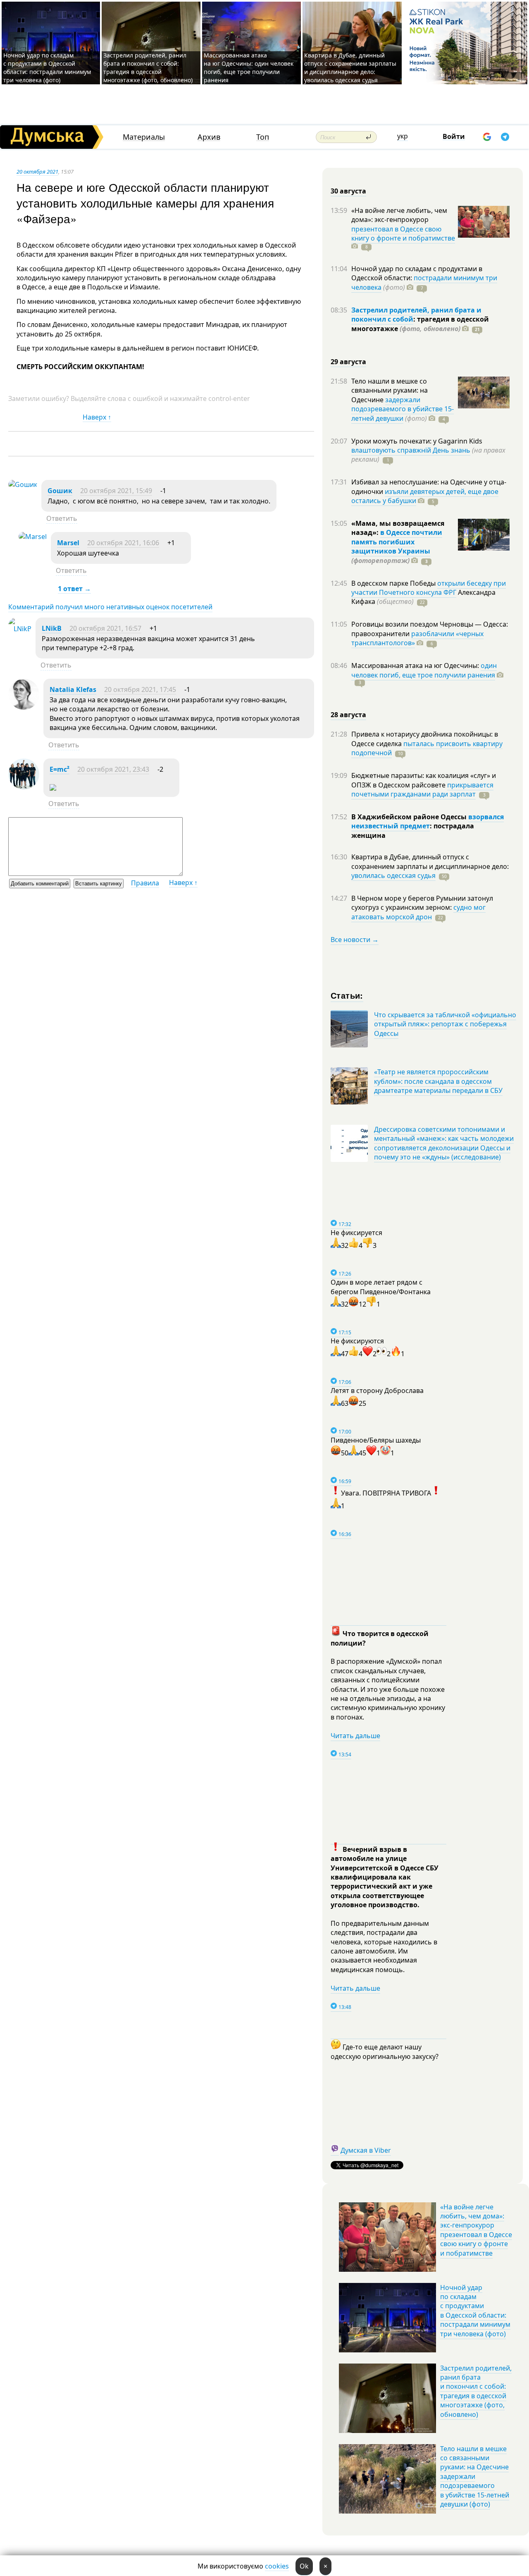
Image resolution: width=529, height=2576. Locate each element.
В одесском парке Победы (394, 583)
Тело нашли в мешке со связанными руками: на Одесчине (390, 390)
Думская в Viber (366, 2150)
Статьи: (347, 995)
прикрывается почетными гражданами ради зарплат (422, 789)
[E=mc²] (24, 787)
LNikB (52, 628)
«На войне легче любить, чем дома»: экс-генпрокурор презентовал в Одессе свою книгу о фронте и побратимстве (476, 2230)
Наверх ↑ (97, 417)
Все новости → (355, 940)
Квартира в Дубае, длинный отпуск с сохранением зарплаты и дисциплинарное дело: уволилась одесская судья (350, 68)
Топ (263, 137)
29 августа (348, 362)
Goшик (60, 491)
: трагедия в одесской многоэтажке (420, 324)
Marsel (68, 543)
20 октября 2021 (37, 172)
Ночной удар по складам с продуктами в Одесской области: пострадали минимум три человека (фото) (47, 68)
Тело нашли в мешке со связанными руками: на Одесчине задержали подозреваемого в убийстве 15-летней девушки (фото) (475, 2476)
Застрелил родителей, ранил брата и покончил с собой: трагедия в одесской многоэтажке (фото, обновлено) (148, 68)
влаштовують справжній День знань (411, 450)
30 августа (348, 191)
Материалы (144, 137)
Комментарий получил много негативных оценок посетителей (110, 607)
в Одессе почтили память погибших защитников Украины (397, 542)
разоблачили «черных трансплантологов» (417, 638)
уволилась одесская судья (393, 875)
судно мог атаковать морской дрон (418, 912)
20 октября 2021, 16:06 (123, 543)
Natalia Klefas (73, 689)
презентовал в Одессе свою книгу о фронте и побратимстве (403, 234)
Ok (304, 2566)
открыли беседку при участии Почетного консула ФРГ (429, 588)
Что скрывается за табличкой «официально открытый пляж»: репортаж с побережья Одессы (445, 1024)
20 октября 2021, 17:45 (140, 689)
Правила (145, 883)
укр (403, 136)
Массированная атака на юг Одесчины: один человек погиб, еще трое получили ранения (249, 68)
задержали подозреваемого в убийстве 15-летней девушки (403, 409)
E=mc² (60, 769)
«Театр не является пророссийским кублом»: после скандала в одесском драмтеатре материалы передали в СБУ (438, 1081)
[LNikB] (20, 629)
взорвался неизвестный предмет (428, 821)
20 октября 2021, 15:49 (116, 491)
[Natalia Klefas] (24, 707)
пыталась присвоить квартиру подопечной (427, 748)
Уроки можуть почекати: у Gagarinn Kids (417, 441)
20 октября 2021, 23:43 (113, 769)
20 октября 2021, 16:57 (105, 628)
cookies (277, 2566)
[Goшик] (23, 484)
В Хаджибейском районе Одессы (410, 817)
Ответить (62, 518)
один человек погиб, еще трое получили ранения (424, 670)
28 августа (348, 715)
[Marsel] (33, 537)
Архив (209, 137)
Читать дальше (355, 1736)
